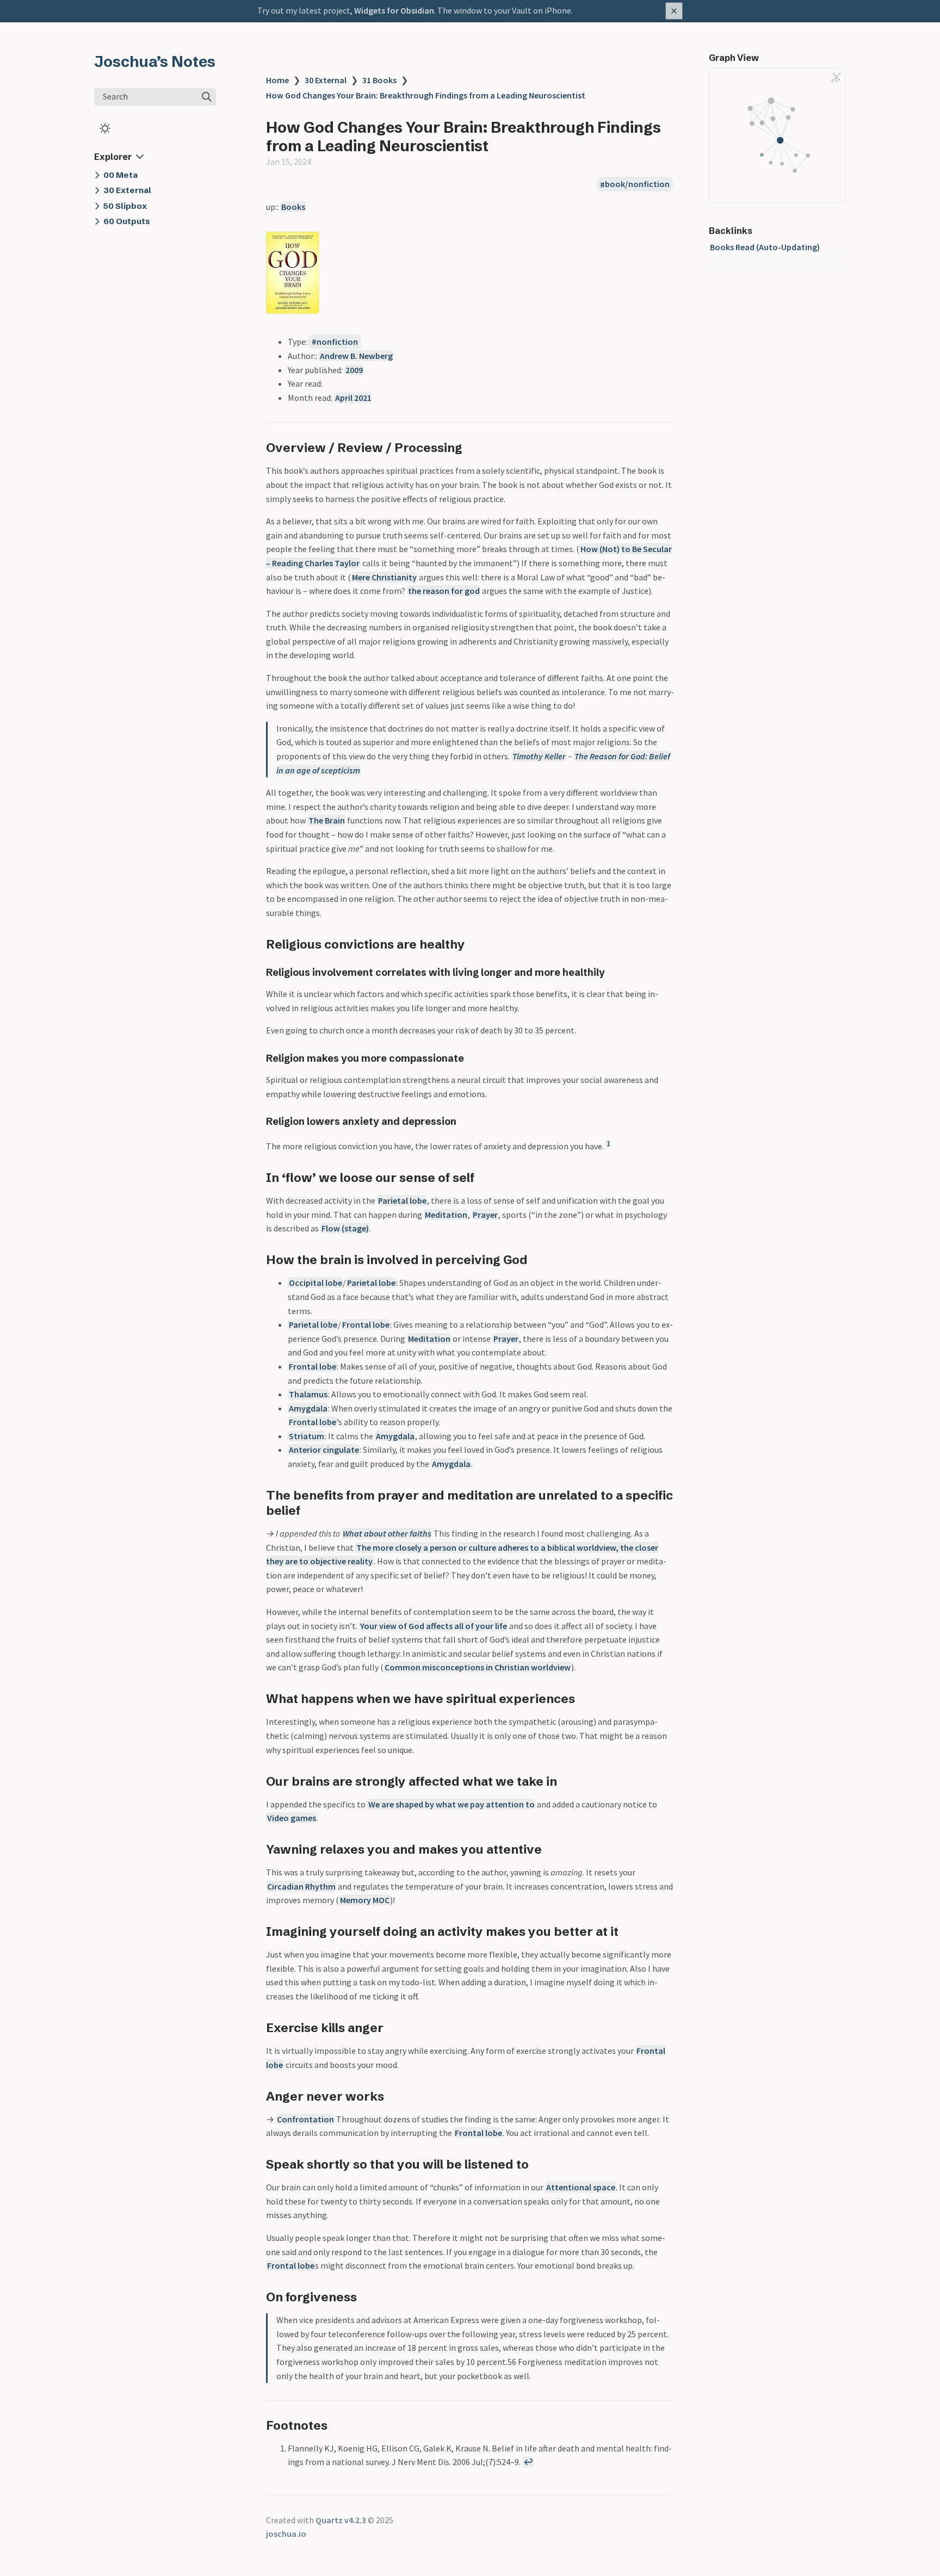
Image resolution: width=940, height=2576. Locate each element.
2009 (354, 370)
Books (293, 207)
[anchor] (472, 447)
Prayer (485, 1215)
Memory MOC (365, 1900)
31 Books (379, 80)
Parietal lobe (402, 1200)
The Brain (327, 820)
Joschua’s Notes (155, 61)
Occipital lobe (316, 1283)
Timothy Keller (539, 756)
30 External (326, 80)
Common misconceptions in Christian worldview (478, 1667)
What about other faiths (387, 1533)
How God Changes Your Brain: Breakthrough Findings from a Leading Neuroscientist (426, 95)
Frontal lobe (366, 1324)
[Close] (674, 11)
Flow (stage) (345, 1228)
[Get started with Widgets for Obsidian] (470, 11)
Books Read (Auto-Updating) (765, 247)
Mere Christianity (384, 577)
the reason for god (444, 591)
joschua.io (286, 2534)
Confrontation (305, 2119)
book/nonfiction (637, 184)
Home (277, 80)
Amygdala (308, 1408)
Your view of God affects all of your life (434, 1626)
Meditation (446, 1215)
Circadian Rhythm (301, 1886)
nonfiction (337, 342)
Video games (292, 1818)
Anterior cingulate (324, 1450)
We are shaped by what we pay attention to (452, 1804)
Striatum (307, 1436)
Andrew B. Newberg (356, 356)
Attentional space (581, 2187)
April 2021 (353, 398)
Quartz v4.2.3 (341, 2520)
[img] (207, 97)
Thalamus (308, 1394)
